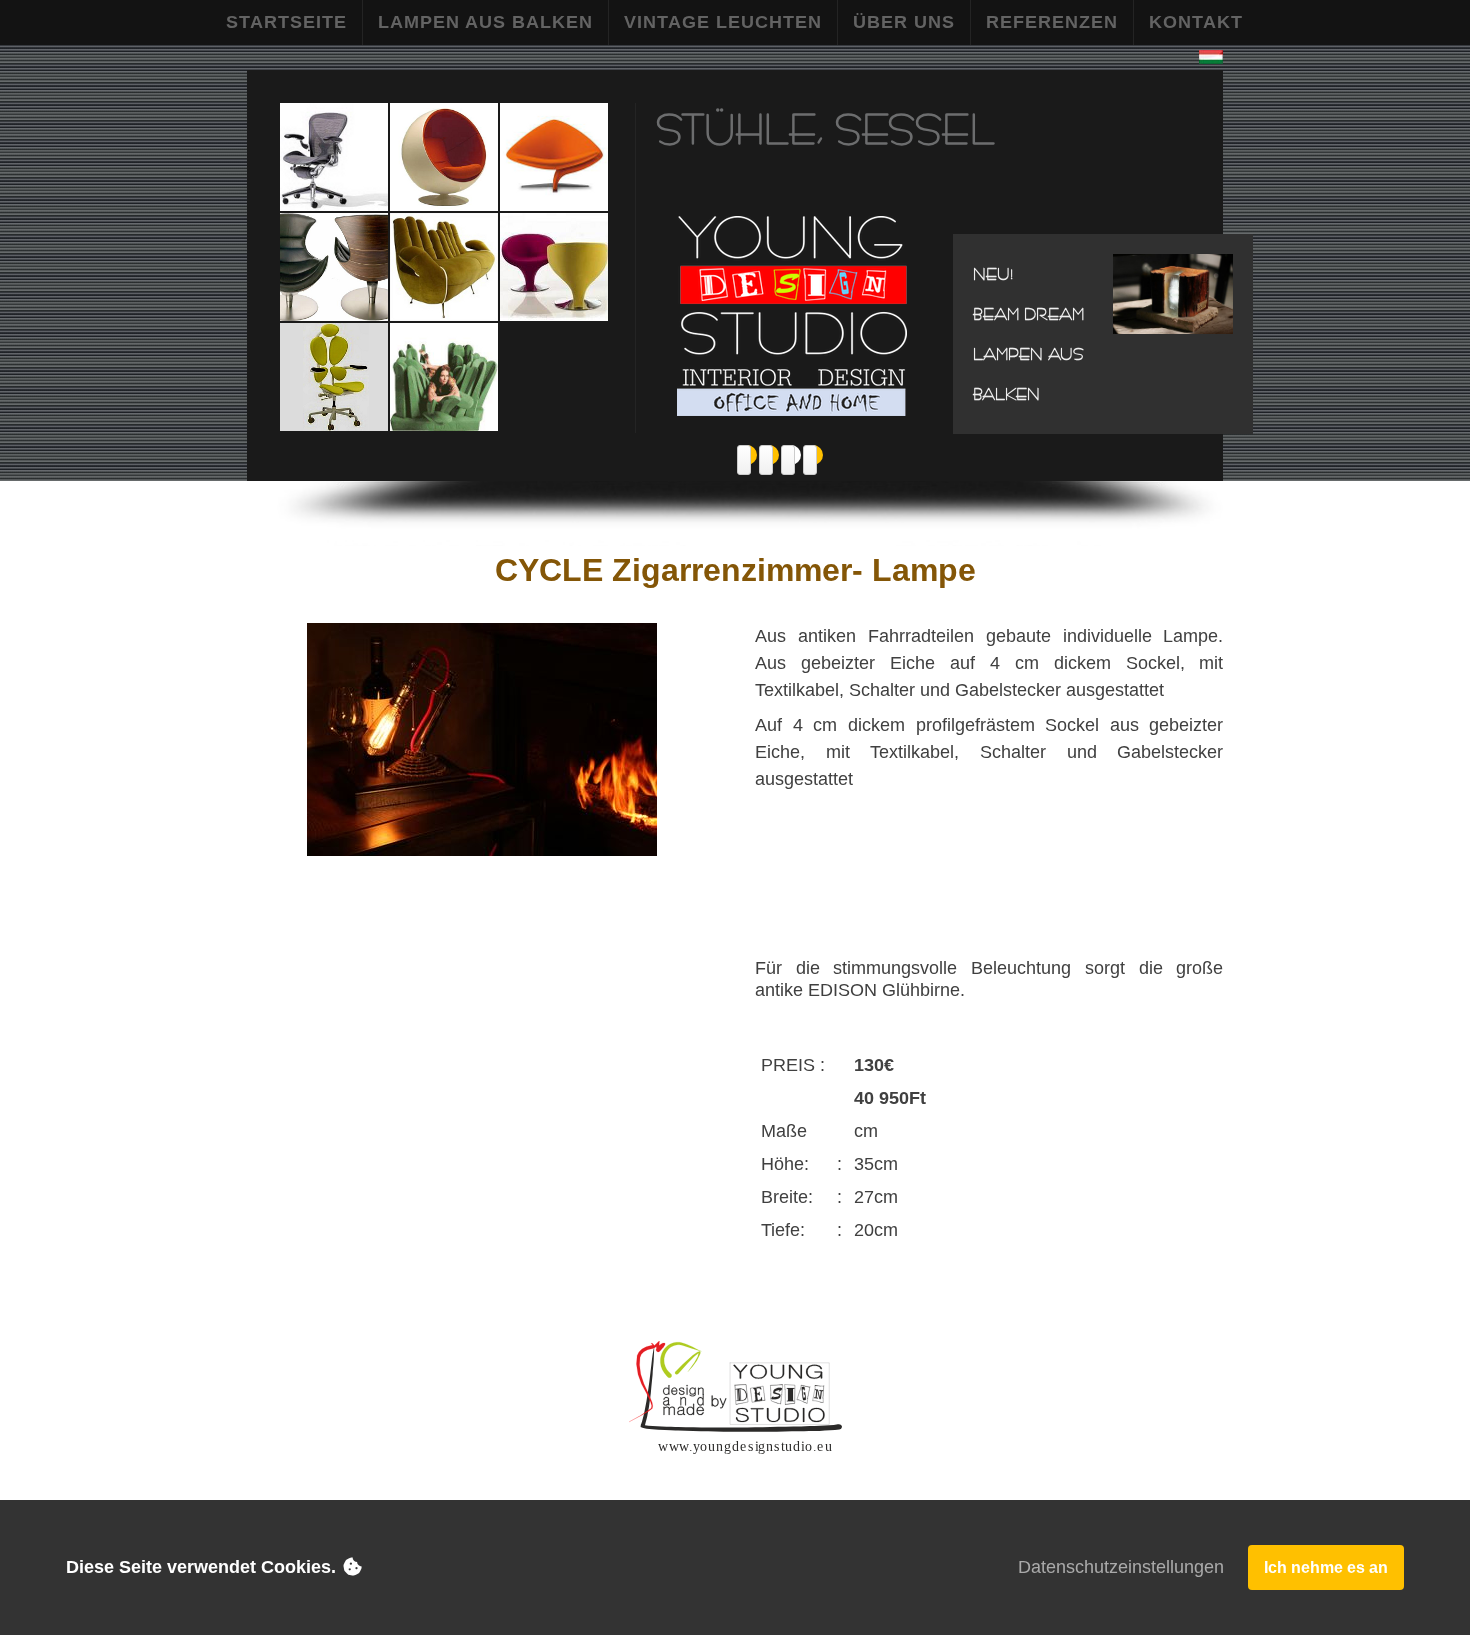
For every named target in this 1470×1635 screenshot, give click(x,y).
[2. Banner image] (766, 460)
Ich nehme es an (1326, 1567)
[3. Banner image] (788, 460)
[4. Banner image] (810, 460)
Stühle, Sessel (825, 128)
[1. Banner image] (744, 460)
